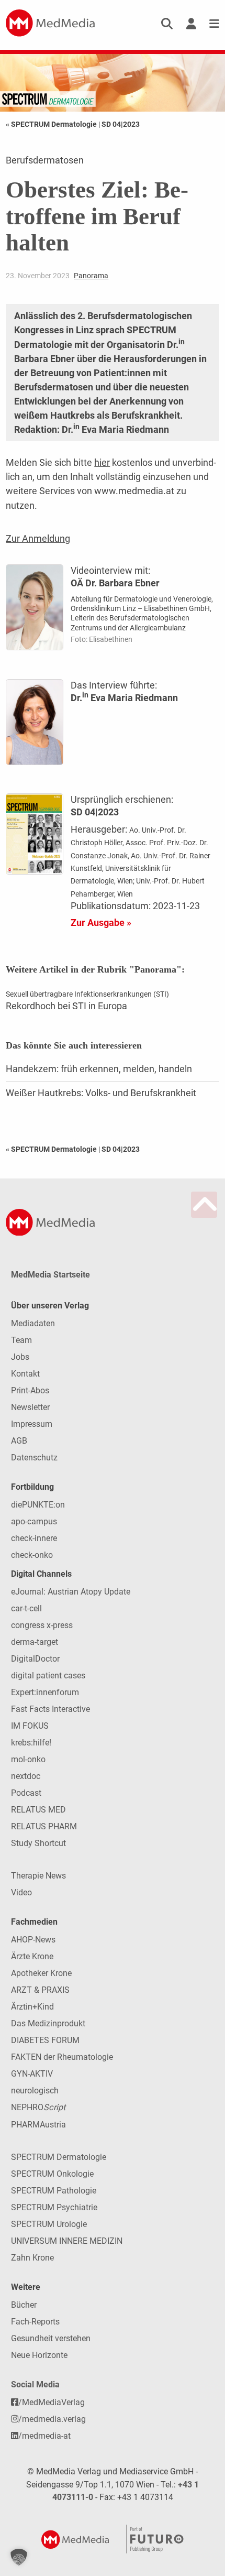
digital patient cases (48, 1676)
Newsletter (30, 1407)
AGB (19, 1441)
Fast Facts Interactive (50, 1709)
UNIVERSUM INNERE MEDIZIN (67, 2241)
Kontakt (25, 1374)
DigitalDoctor (35, 1659)
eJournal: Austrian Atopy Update (71, 1592)
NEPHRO (38, 2107)
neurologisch (35, 2091)
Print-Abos (30, 1390)
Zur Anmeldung (38, 538)
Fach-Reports (35, 2322)
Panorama (91, 276)
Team (21, 1340)
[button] (19, 2557)
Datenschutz (34, 1458)
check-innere (34, 1538)
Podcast (26, 1793)
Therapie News (38, 1876)
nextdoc (26, 1776)
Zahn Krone (32, 2258)
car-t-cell (26, 1608)
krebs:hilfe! (31, 1743)
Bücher (24, 2305)
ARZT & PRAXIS (40, 1990)
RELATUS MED (38, 1810)
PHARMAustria (38, 2125)
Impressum (32, 1424)
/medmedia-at (44, 2436)
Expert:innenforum (45, 1692)
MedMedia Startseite (50, 1275)
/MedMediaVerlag (52, 2402)
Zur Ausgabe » (101, 923)
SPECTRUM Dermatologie (59, 2157)
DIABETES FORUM (45, 2040)
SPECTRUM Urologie (49, 2224)
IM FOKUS (30, 1726)
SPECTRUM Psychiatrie (54, 2207)
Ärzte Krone (32, 1956)
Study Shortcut (38, 1843)
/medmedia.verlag (52, 2419)
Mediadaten (33, 1323)
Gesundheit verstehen (51, 2338)
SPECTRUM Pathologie (54, 2191)
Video (21, 1892)
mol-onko (28, 1759)
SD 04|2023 (121, 124)
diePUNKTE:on (38, 1505)
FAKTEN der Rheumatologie (62, 2057)
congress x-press (42, 1625)
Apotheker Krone (41, 1973)
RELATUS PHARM (44, 1826)
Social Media (35, 2384)
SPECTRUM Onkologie (52, 2174)
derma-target (35, 1642)
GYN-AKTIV (32, 2074)
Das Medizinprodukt (48, 2023)
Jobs (20, 1357)
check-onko (32, 1555)
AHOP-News (33, 1940)
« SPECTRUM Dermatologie (52, 124)
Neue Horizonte (39, 2355)
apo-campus (34, 1521)
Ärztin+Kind (32, 2007)
